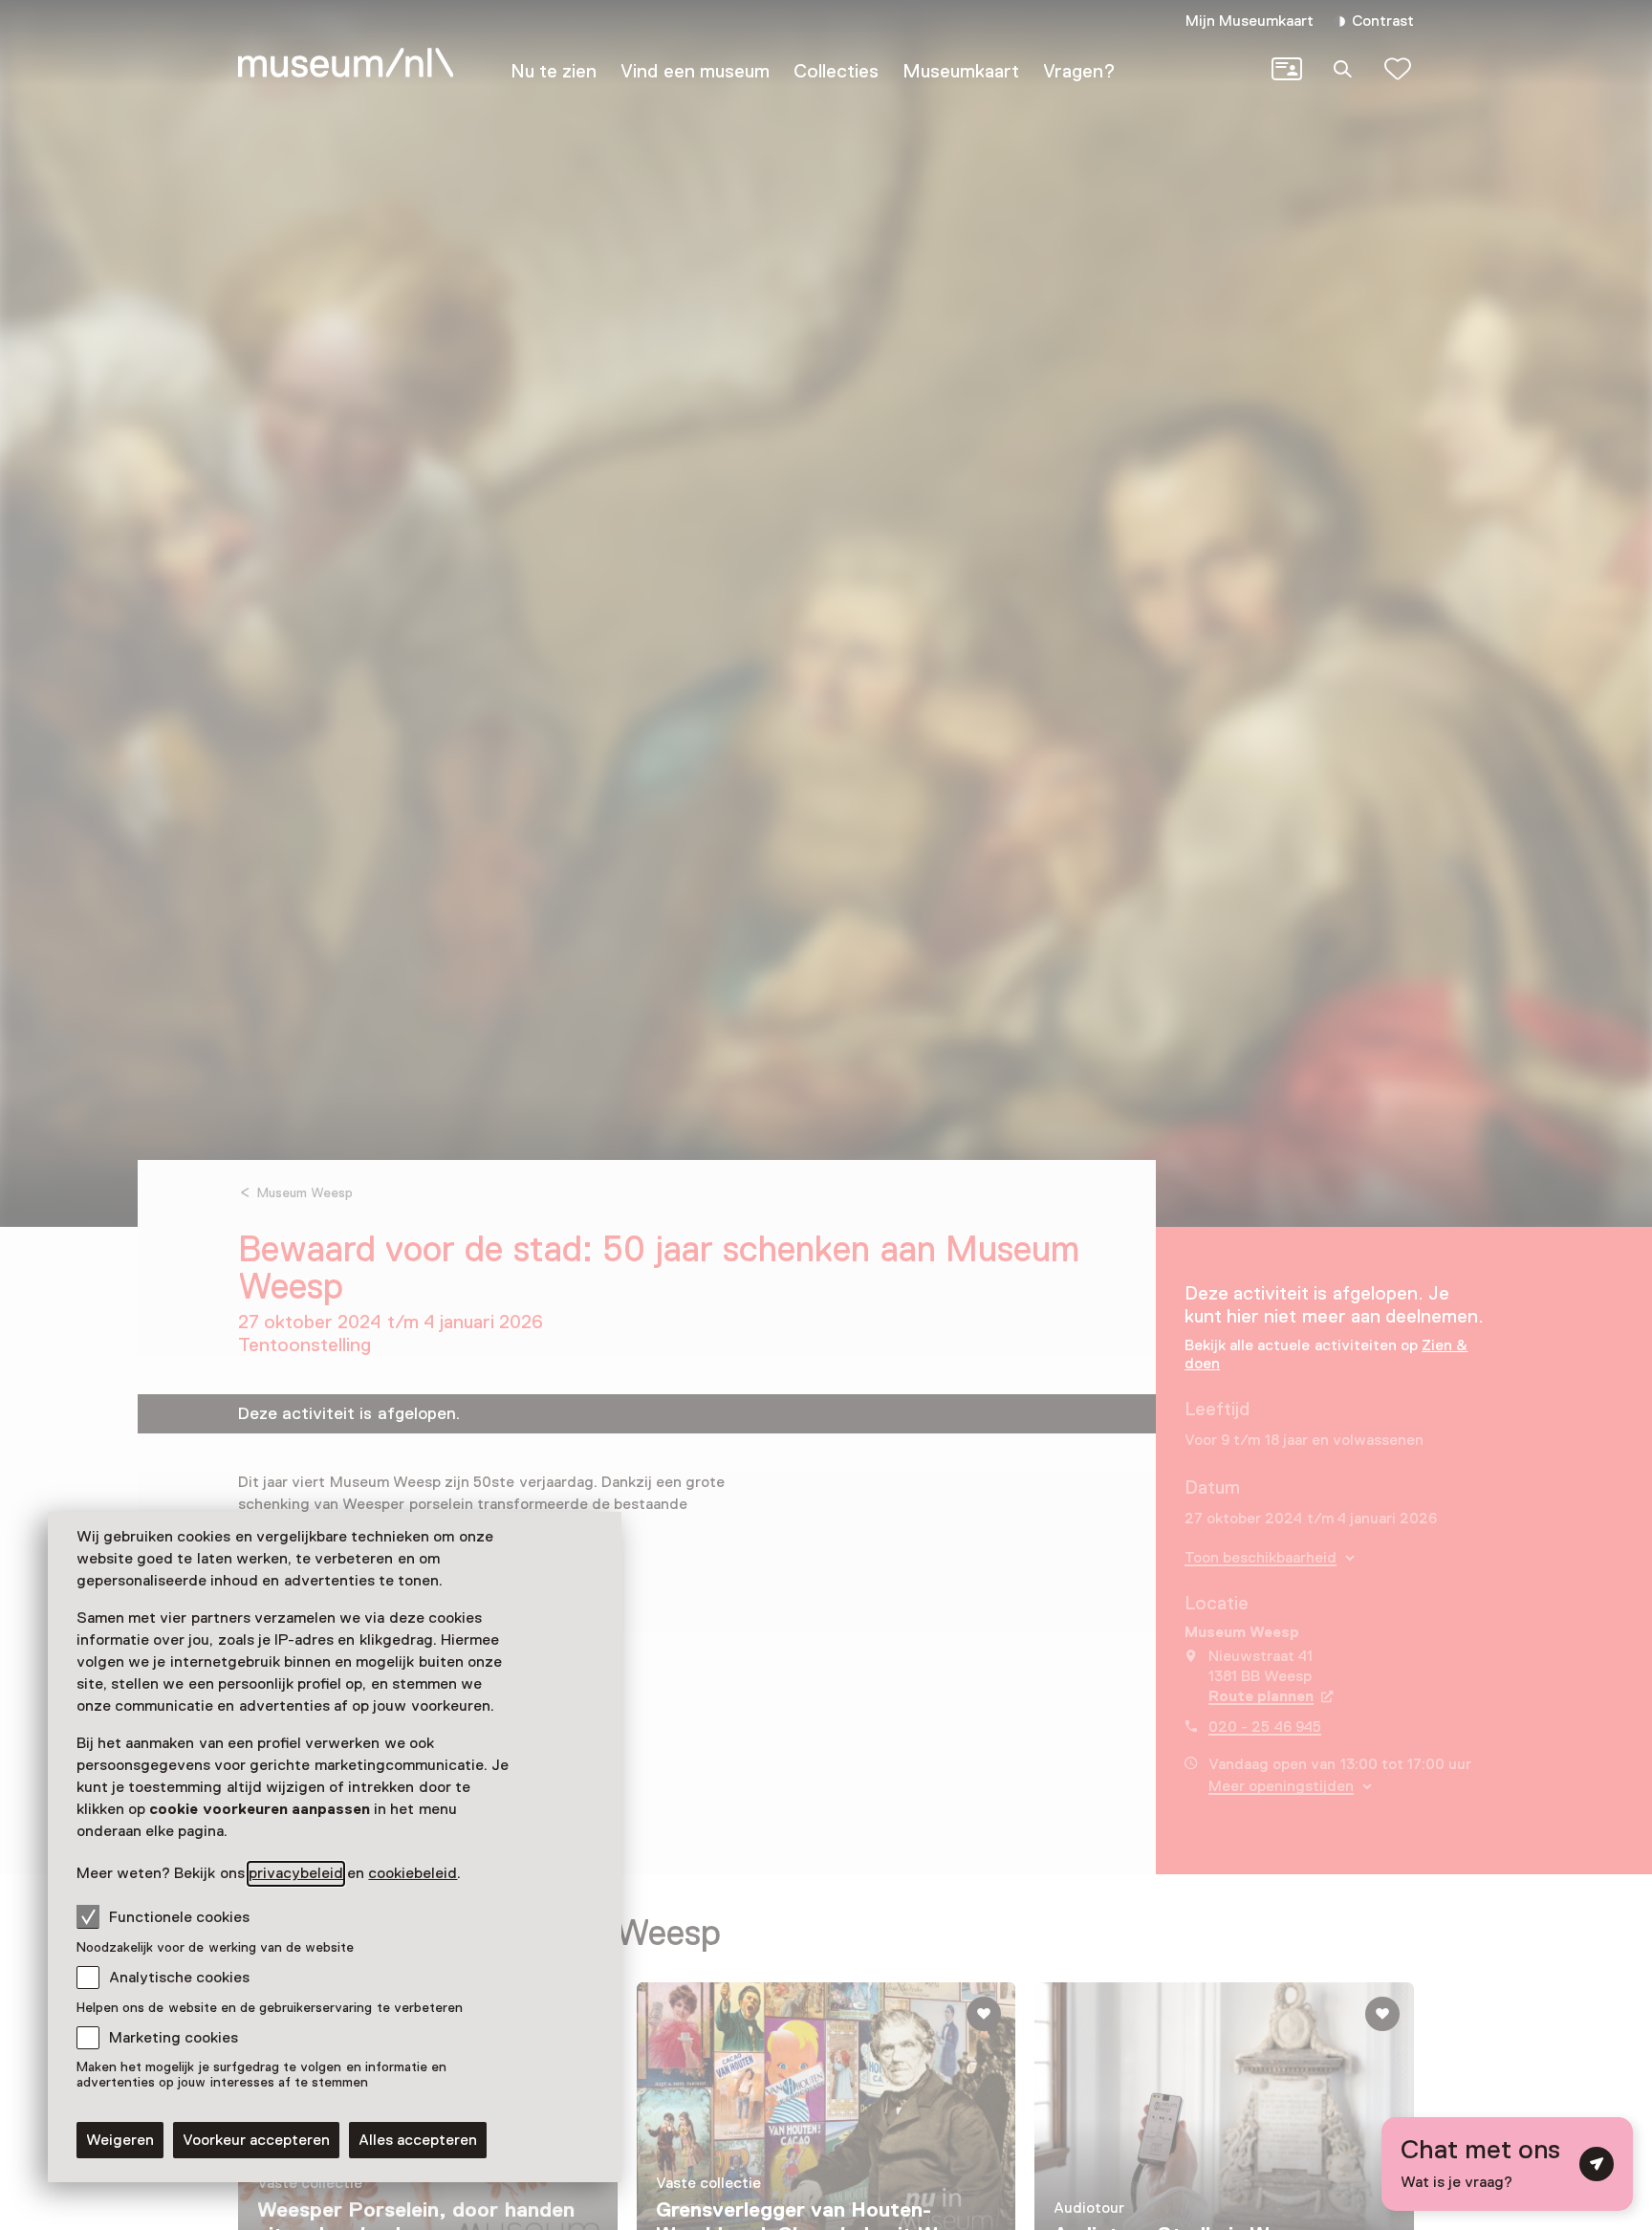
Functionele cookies (179, 1917)
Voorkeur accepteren (256, 2140)
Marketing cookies (174, 2038)
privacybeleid (296, 1873)
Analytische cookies (179, 1978)
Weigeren (120, 2140)
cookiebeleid (413, 1873)
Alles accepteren (418, 2140)
